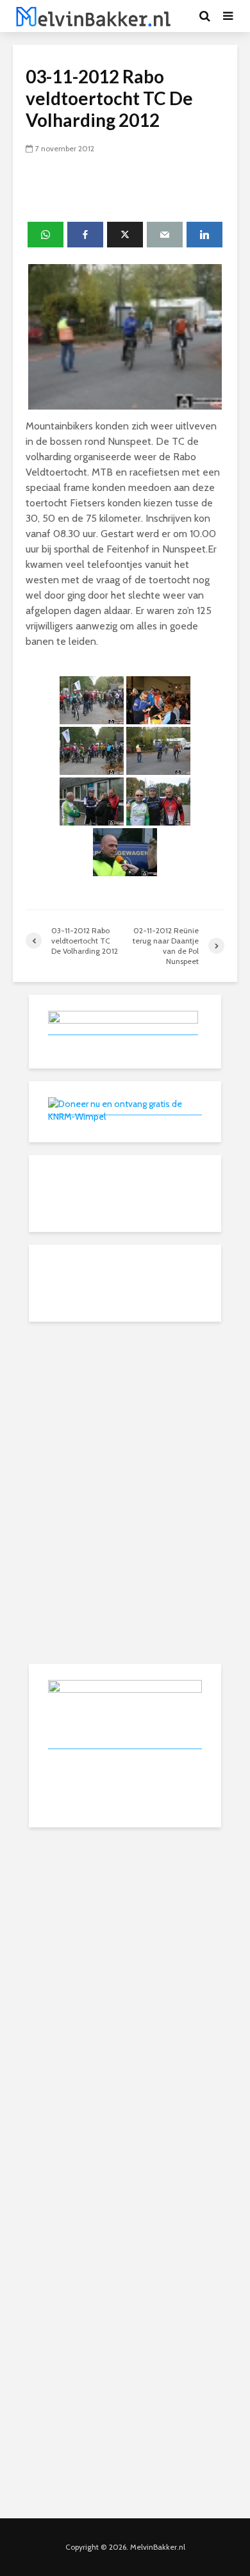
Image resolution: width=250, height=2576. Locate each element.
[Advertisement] (125, 1415)
